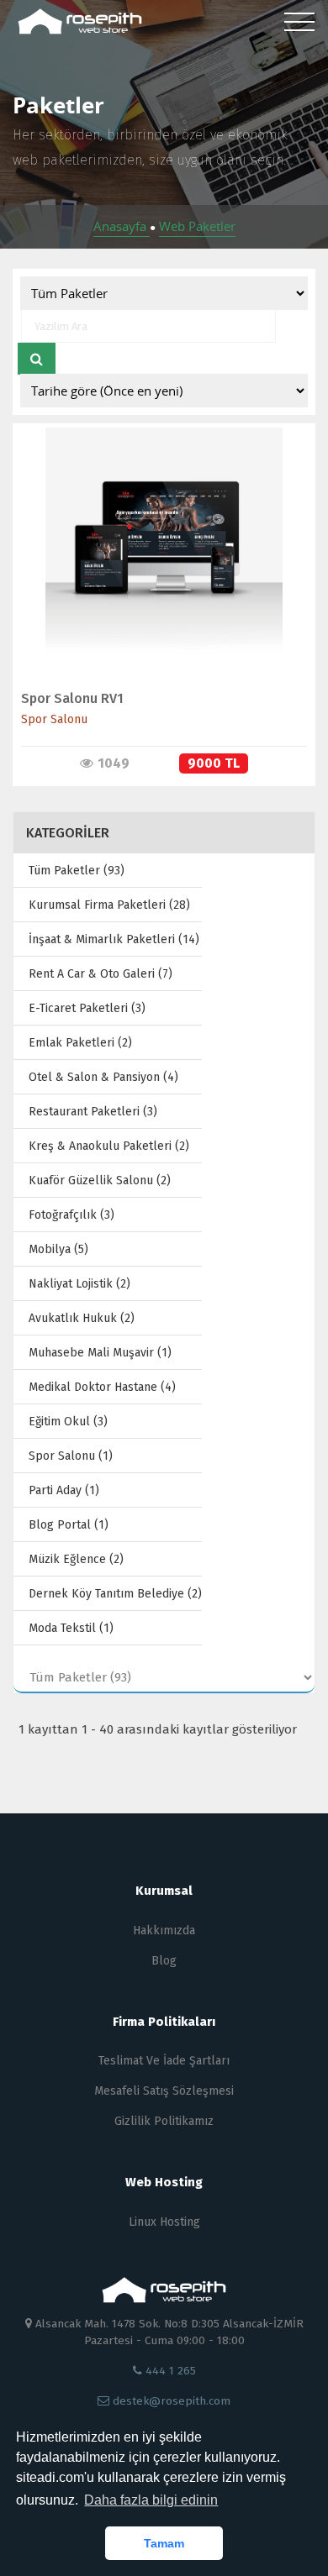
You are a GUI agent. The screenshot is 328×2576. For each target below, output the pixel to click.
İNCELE (156, 528)
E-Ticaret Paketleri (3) (87, 1008)
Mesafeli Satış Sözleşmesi (164, 2091)
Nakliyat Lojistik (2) (79, 1284)
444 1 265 (169, 2371)
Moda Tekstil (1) (71, 1628)
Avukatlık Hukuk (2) (82, 1318)
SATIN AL (157, 563)
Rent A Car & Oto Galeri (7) (101, 974)
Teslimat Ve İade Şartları (164, 2061)
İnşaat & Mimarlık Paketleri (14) (114, 939)
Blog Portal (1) (69, 1525)
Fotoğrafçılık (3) (71, 1215)
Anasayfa (122, 226)
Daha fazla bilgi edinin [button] (151, 2500)
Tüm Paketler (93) (77, 871)
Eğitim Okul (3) (68, 1422)
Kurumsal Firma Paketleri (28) (109, 905)
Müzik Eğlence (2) (76, 1559)
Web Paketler (197, 226)
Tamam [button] (164, 2543)
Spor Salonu (54, 719)
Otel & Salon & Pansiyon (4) (103, 1077)
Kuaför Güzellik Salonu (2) (100, 1180)
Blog (164, 1961)
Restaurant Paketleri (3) (93, 1112)
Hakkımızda (164, 1931)
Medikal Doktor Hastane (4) (102, 1387)
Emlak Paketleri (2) (80, 1043)
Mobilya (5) (58, 1249)
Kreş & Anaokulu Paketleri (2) (109, 1146)
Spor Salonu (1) (71, 1456)
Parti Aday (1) (64, 1490)
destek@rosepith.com (170, 2401)
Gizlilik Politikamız (164, 2121)
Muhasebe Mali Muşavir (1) (100, 1353)
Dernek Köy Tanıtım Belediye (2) (115, 1594)
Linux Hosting (164, 2222)
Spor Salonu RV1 (72, 698)
